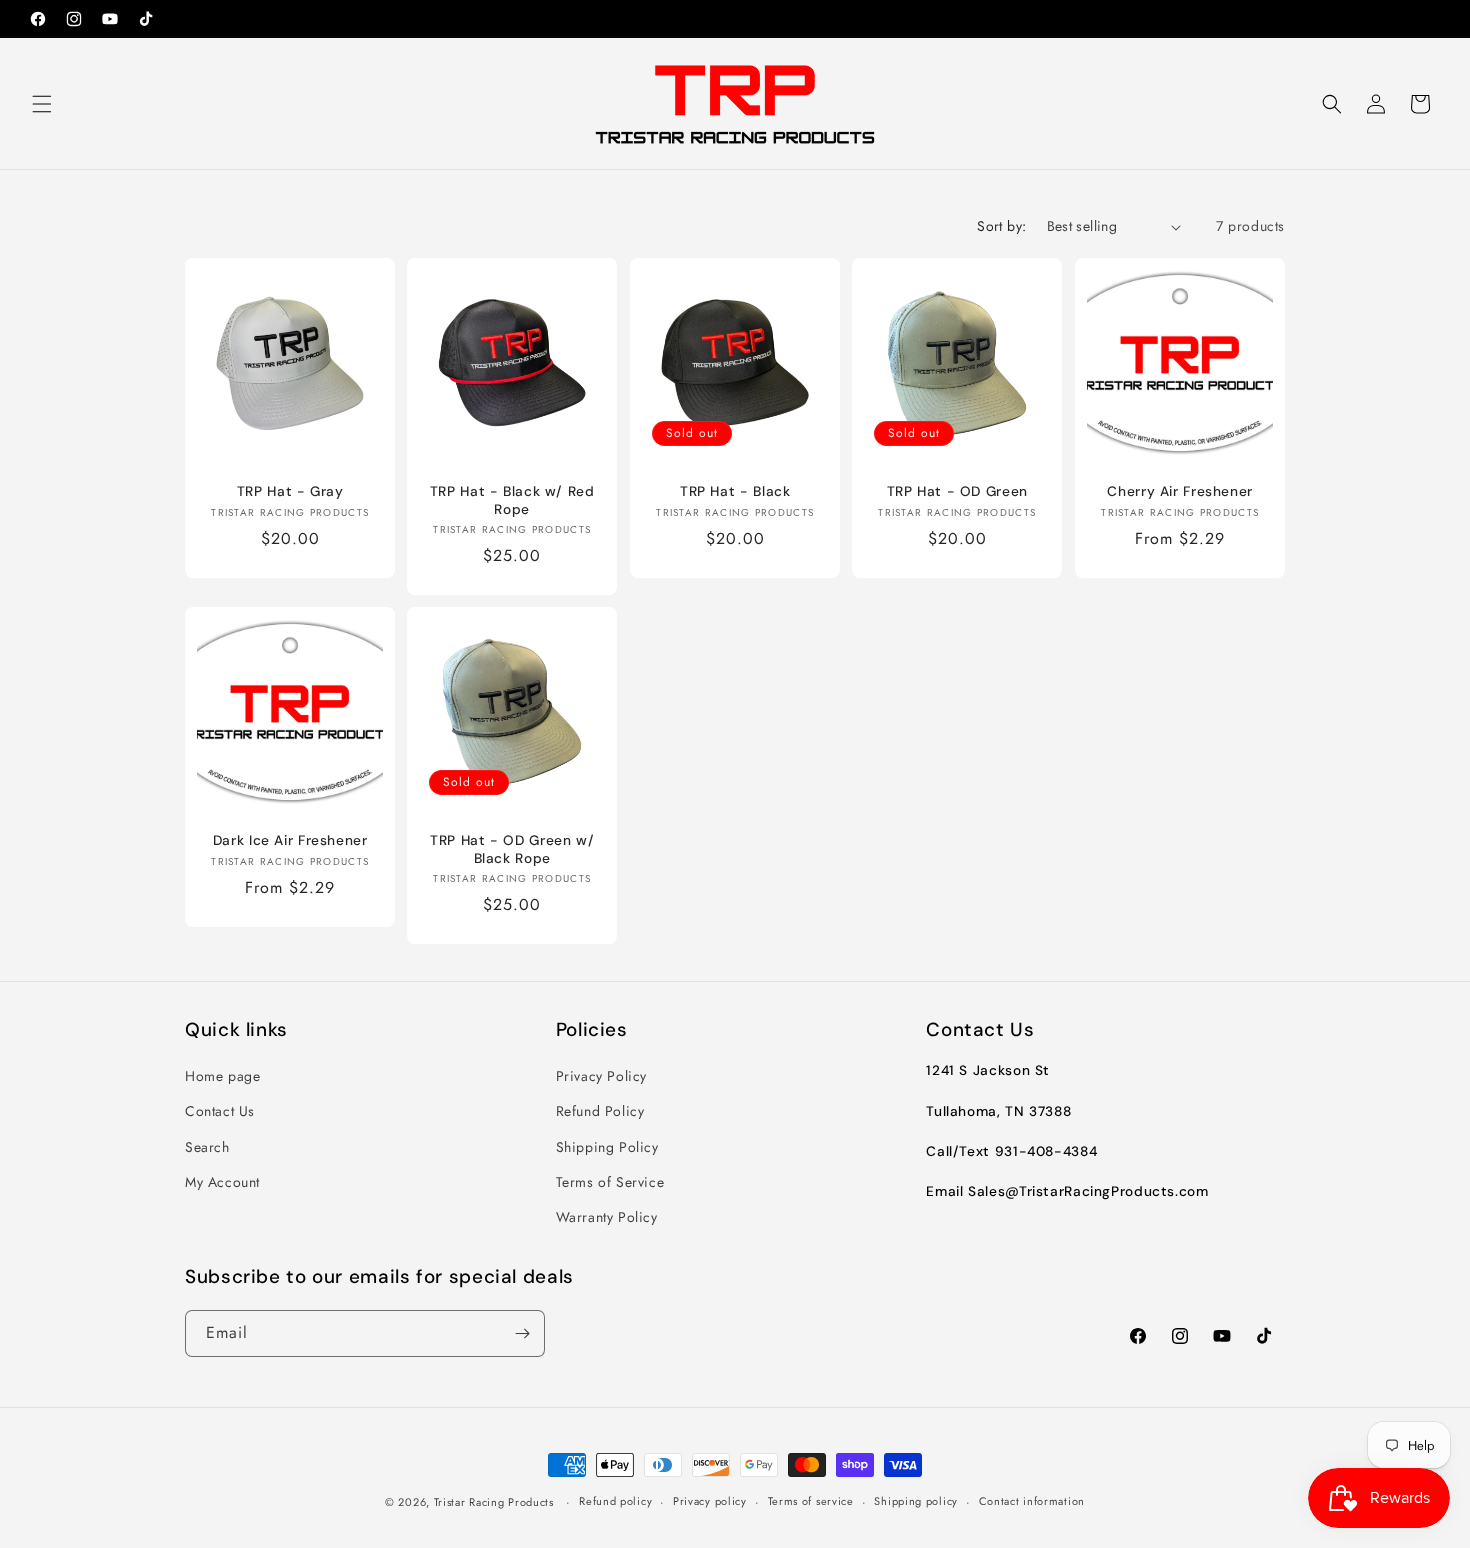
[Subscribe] (522, 1333)
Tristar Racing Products (494, 1502)
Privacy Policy (601, 1076)
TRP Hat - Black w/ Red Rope (512, 500)
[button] (42, 104)
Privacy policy (710, 1501)
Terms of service (811, 1501)
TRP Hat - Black (735, 491)
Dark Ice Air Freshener (290, 841)
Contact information (1032, 1501)
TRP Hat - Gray (290, 491)
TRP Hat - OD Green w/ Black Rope (512, 850)
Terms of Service (610, 1182)
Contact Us (220, 1112)
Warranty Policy (607, 1217)
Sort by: (1001, 226)
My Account (222, 1182)
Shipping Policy (607, 1147)
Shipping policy (916, 1501)
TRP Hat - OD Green (957, 491)
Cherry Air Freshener (1180, 491)
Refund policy (615, 1501)
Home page (222, 1076)
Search (207, 1147)
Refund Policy (600, 1112)
